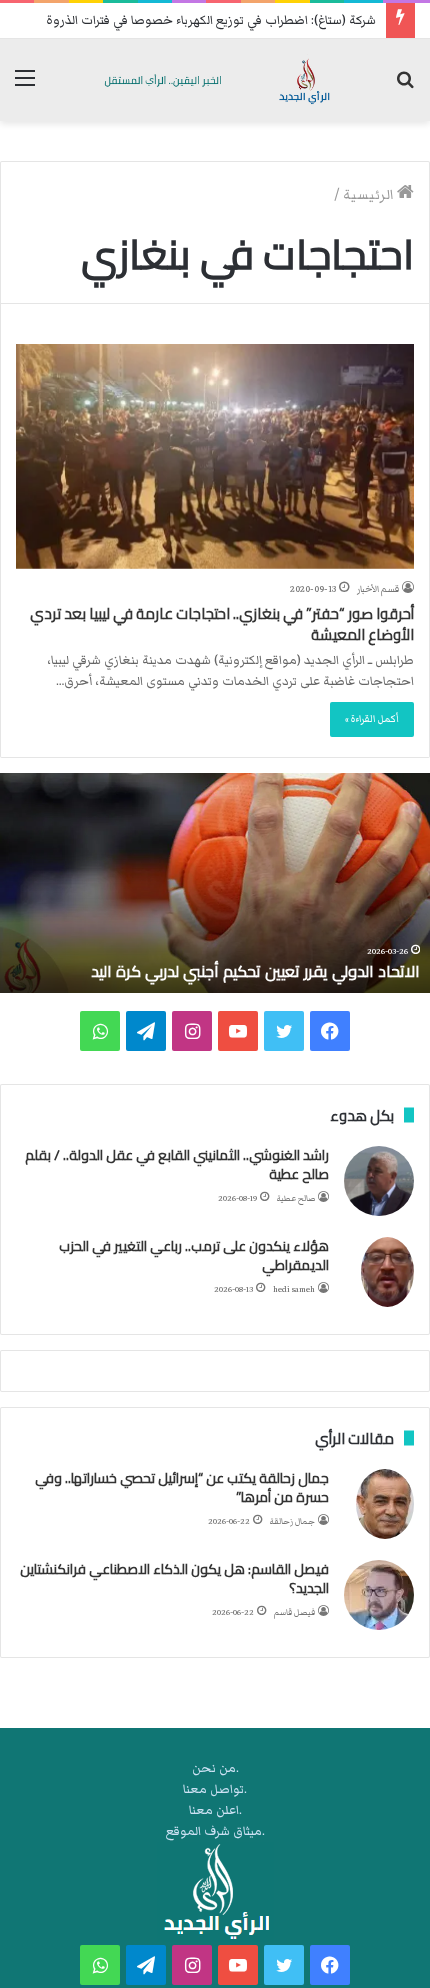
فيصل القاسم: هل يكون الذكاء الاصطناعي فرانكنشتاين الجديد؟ (174, 1579)
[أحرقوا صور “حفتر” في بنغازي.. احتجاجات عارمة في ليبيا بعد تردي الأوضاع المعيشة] (215, 456)
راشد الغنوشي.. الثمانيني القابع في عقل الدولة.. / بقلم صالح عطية (177, 1165)
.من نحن (215, 1768)
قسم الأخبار (378, 589)
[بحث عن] (405, 87)
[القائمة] (25, 87)
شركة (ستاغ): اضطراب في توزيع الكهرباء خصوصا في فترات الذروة (211, 20)
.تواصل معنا (215, 1789)
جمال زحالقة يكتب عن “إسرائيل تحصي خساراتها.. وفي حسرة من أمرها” (182, 1488)
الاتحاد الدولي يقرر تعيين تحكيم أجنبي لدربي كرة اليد (255, 971)
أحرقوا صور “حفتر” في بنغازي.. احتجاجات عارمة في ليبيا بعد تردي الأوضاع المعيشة (222, 624)
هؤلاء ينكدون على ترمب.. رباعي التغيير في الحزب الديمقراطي (194, 1256)
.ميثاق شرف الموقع (215, 1831)
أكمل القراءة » (372, 719)
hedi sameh (294, 1289)
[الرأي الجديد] (215, 80)
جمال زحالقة (292, 1521)
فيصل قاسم (294, 1612)
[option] (215, 883)
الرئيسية (370, 195)
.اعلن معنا (215, 1810)
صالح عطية (296, 1198)
